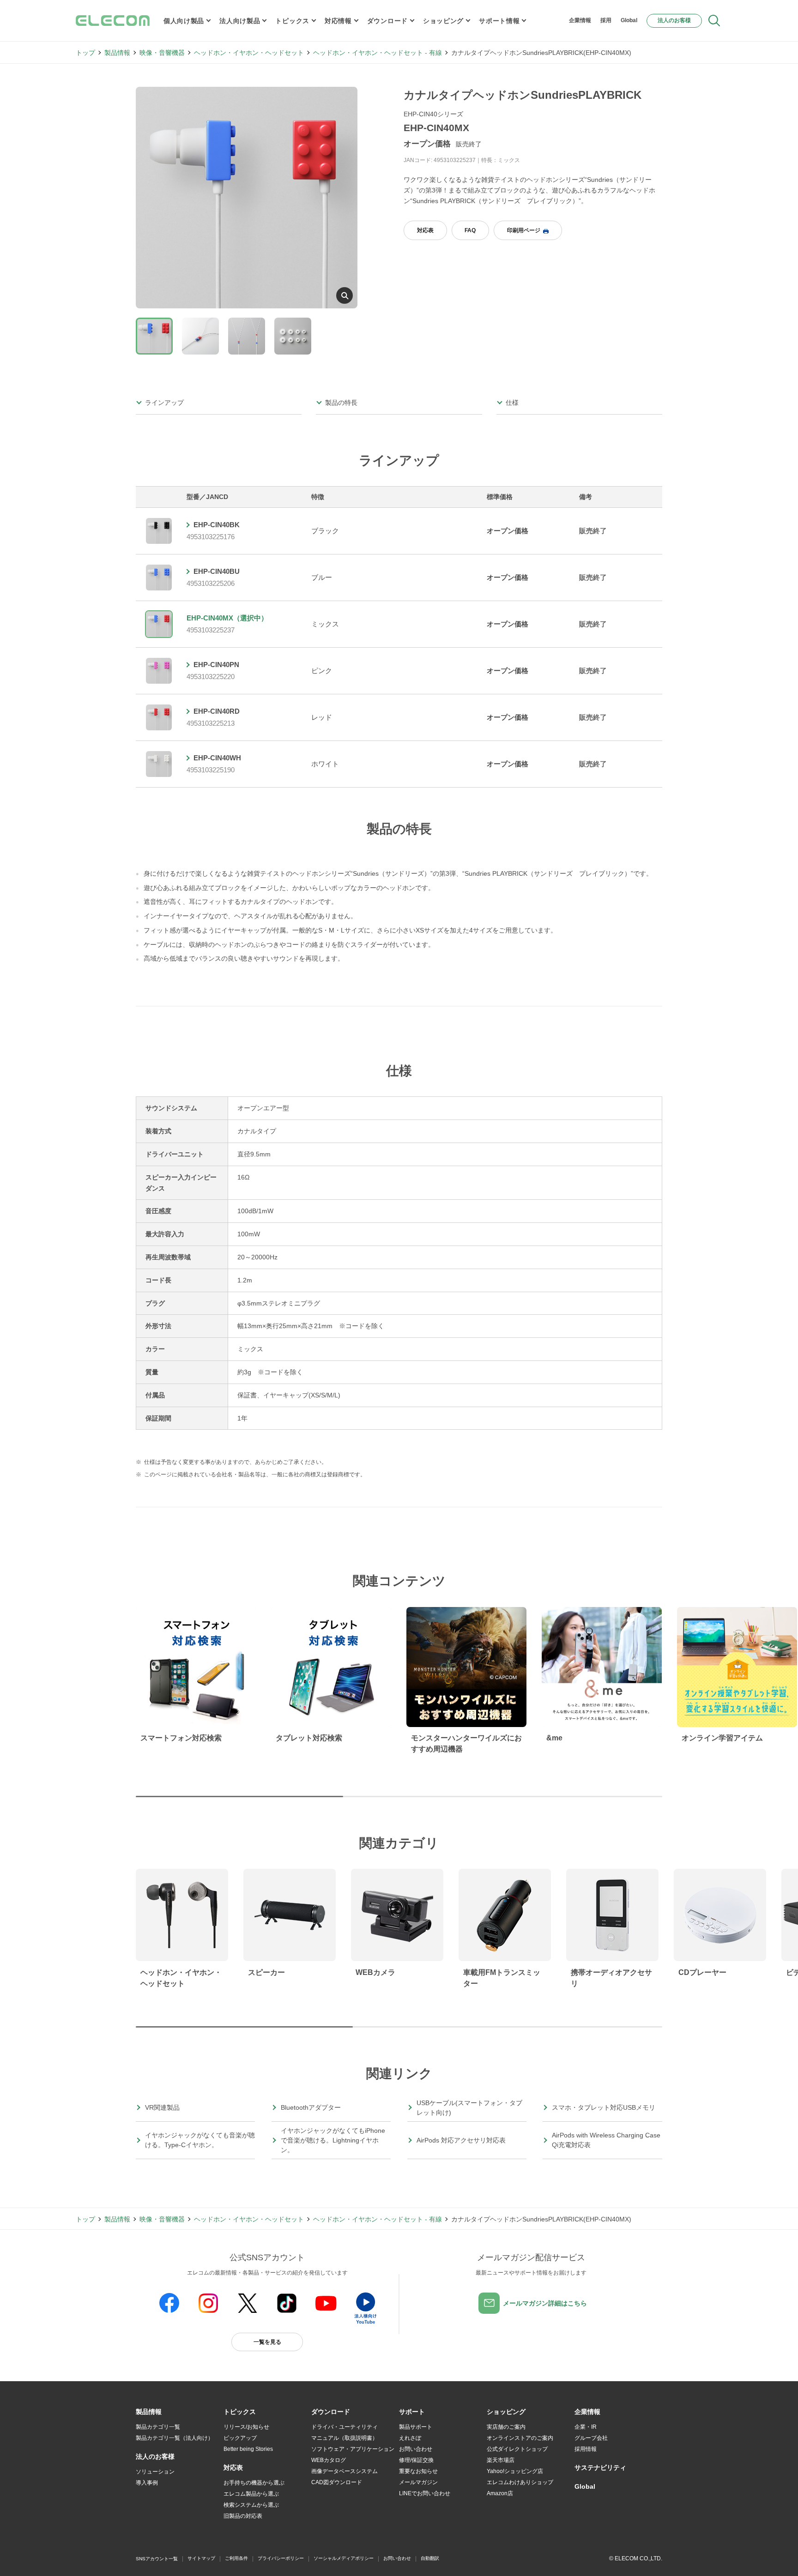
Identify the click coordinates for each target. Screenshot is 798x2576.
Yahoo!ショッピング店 (515, 2471)
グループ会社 (591, 2438)
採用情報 (586, 2449)
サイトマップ (201, 2558)
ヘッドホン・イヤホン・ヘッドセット (249, 53)
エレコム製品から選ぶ (251, 2494)
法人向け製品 (240, 21)
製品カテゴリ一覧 (158, 2427)
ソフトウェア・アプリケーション (353, 2449)
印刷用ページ (524, 230)
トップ (85, 53)
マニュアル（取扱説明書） (345, 2438)
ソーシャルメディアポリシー (344, 2558)
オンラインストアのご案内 (520, 2438)
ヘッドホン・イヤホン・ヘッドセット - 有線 (378, 53)
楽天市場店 (501, 2460)
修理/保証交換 (416, 2460)
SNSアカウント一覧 (157, 2559)
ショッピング (443, 21)
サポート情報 (499, 21)
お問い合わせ (416, 2449)
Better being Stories (248, 2449)
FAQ (470, 230)
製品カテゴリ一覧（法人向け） (175, 2438)
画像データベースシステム (345, 2471)
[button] (240, 2412)
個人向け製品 (184, 21)
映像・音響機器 (162, 53)
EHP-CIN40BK (217, 525)
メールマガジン (418, 2482)
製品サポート (416, 2427)
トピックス (292, 21)
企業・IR (586, 2427)
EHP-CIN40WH (217, 758)
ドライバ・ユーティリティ (345, 2427)
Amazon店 (500, 2493)
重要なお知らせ (418, 2471)
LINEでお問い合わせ (425, 2493)
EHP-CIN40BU (217, 571)
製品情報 (117, 53)
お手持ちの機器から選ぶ (254, 2483)
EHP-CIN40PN (216, 665)
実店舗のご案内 (506, 2427)
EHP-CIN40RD (217, 711)
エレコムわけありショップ (520, 2482)
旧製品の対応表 (243, 2516)
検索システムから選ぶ (251, 2505)
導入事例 (147, 2483)
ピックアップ (240, 2438)
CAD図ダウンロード (337, 2482)
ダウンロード (387, 21)
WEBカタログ (329, 2460)
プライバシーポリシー (281, 2558)
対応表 (425, 230)
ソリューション (155, 2472)
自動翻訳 (430, 2558)
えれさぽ (410, 2438)
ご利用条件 (236, 2558)
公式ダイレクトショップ (517, 2449)
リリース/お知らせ (246, 2427)
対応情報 (338, 21)
